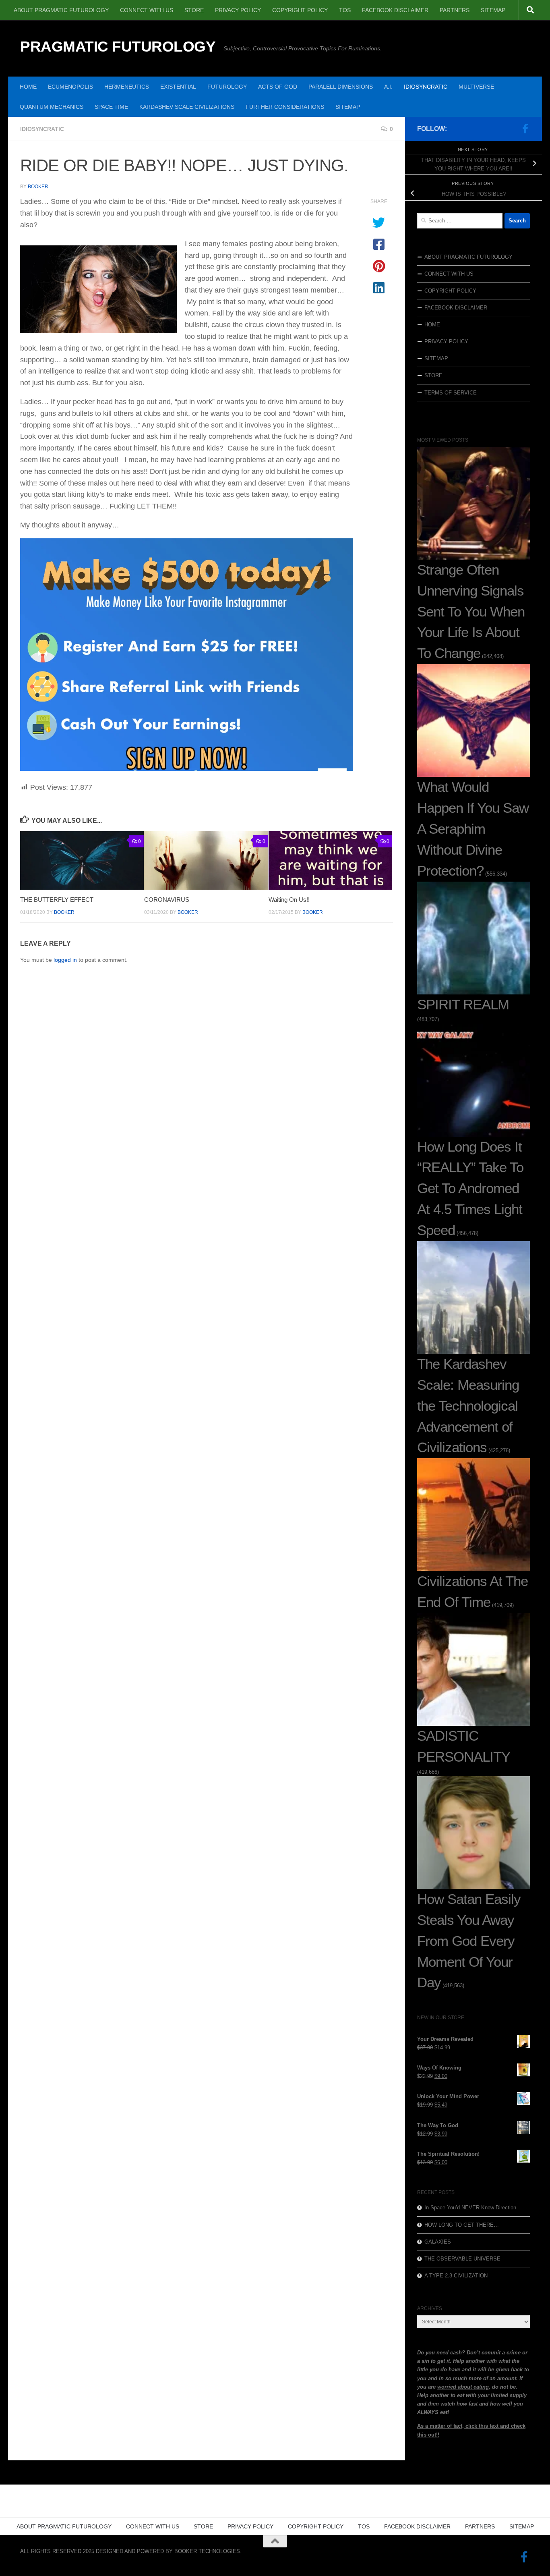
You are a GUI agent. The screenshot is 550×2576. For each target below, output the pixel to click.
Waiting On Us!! (289, 900)
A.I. (388, 87)
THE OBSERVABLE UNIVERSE (462, 2259)
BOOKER (38, 187)
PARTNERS (455, 10)
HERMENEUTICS (127, 87)
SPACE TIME (111, 107)
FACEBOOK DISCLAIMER (395, 10)
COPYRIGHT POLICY (300, 10)
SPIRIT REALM (463, 1005)
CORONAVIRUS (167, 900)
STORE (194, 10)
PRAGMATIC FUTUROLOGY (118, 47)
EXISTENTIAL (178, 87)
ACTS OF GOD (278, 87)
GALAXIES (438, 2242)
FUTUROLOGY (227, 87)
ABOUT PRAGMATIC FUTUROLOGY (61, 10)
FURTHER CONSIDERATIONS (285, 107)
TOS (345, 10)
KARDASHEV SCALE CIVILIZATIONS (187, 107)
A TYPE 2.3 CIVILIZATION (456, 2276)
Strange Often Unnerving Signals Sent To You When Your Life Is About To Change (471, 612)
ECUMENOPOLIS (70, 87)
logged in (65, 960)
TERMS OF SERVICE (451, 393)
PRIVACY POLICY (238, 10)
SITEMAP (493, 10)
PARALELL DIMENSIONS (341, 87)
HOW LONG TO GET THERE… (462, 2225)
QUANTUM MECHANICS (52, 107)
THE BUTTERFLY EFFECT (57, 900)
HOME (28, 87)
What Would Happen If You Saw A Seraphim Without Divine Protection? (473, 829)
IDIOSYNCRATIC (426, 87)
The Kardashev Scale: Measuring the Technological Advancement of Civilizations (468, 1406)
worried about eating (463, 2387)
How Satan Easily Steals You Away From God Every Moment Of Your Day (469, 1941)
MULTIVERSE (476, 87)
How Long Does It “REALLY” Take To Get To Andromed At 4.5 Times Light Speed (470, 1189)
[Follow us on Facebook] (525, 129)
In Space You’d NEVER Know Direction (470, 2208)
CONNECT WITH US (147, 10)
